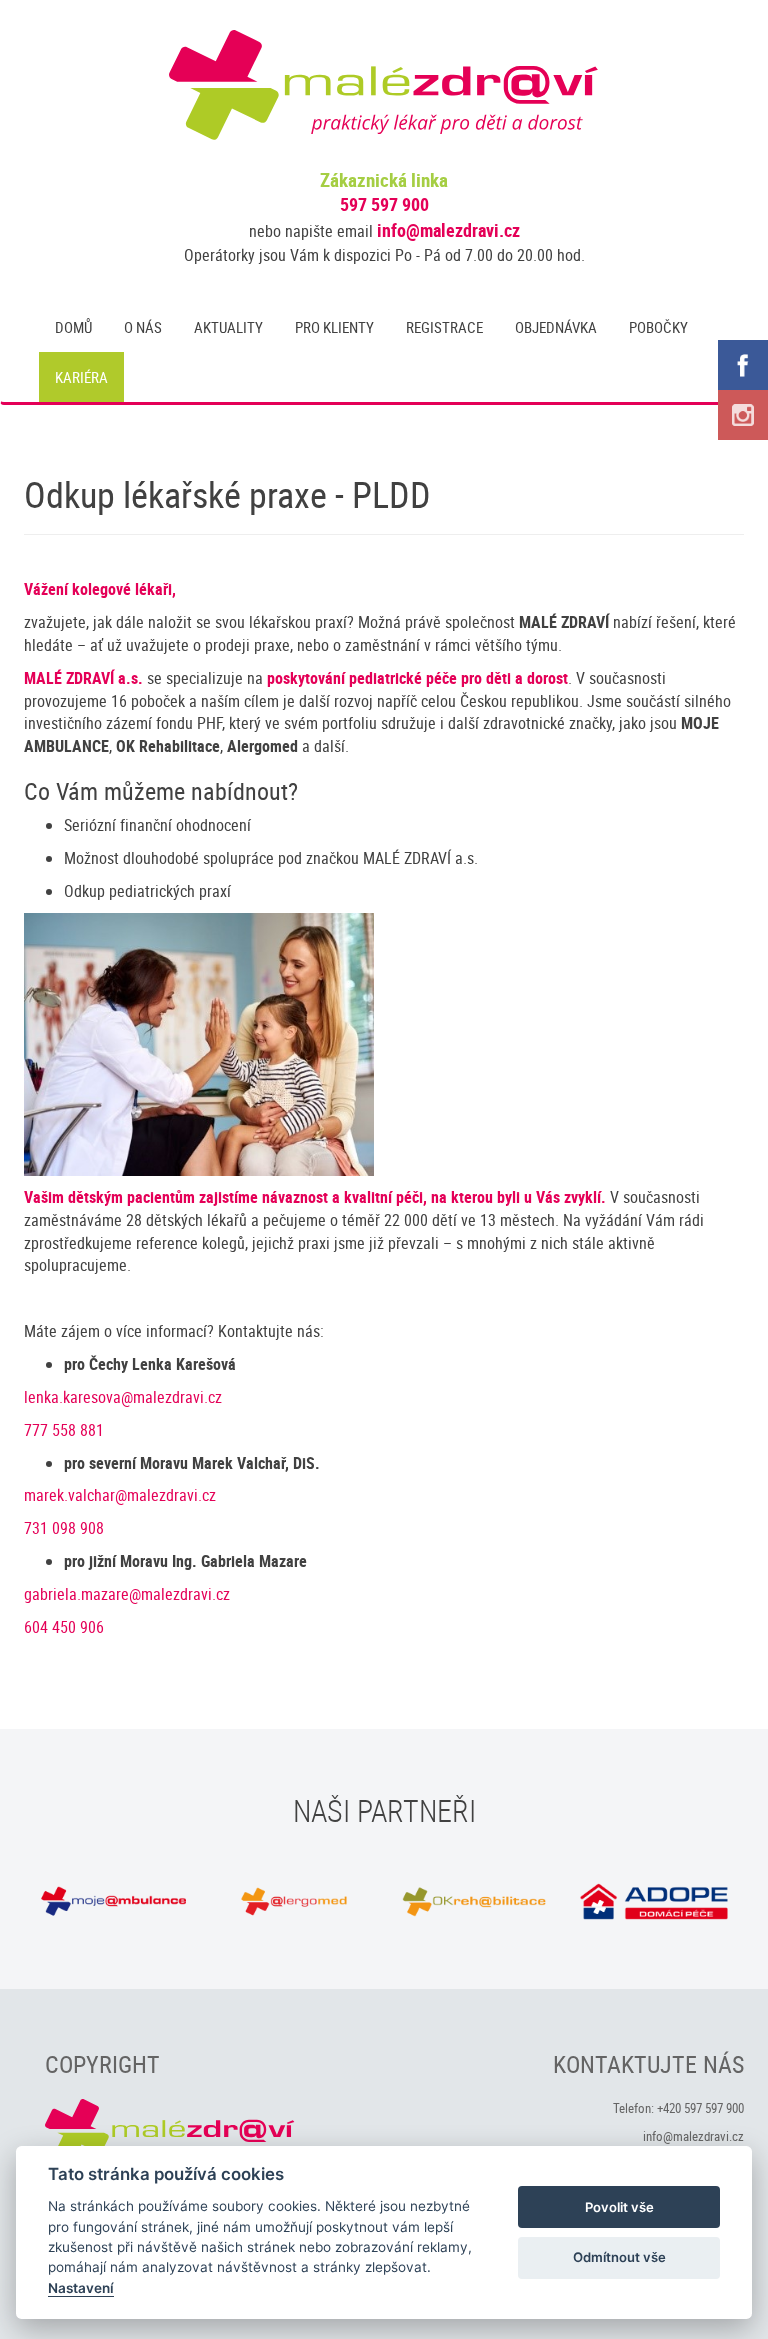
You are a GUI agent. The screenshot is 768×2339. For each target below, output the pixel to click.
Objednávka (556, 327)
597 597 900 (384, 204)
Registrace (444, 327)
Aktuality (228, 327)
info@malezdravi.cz (448, 230)
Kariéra (81, 377)
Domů (73, 327)
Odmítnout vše (619, 2257)
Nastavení (81, 2288)
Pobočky (658, 327)
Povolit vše (619, 2207)
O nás (143, 327)
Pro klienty (334, 327)
